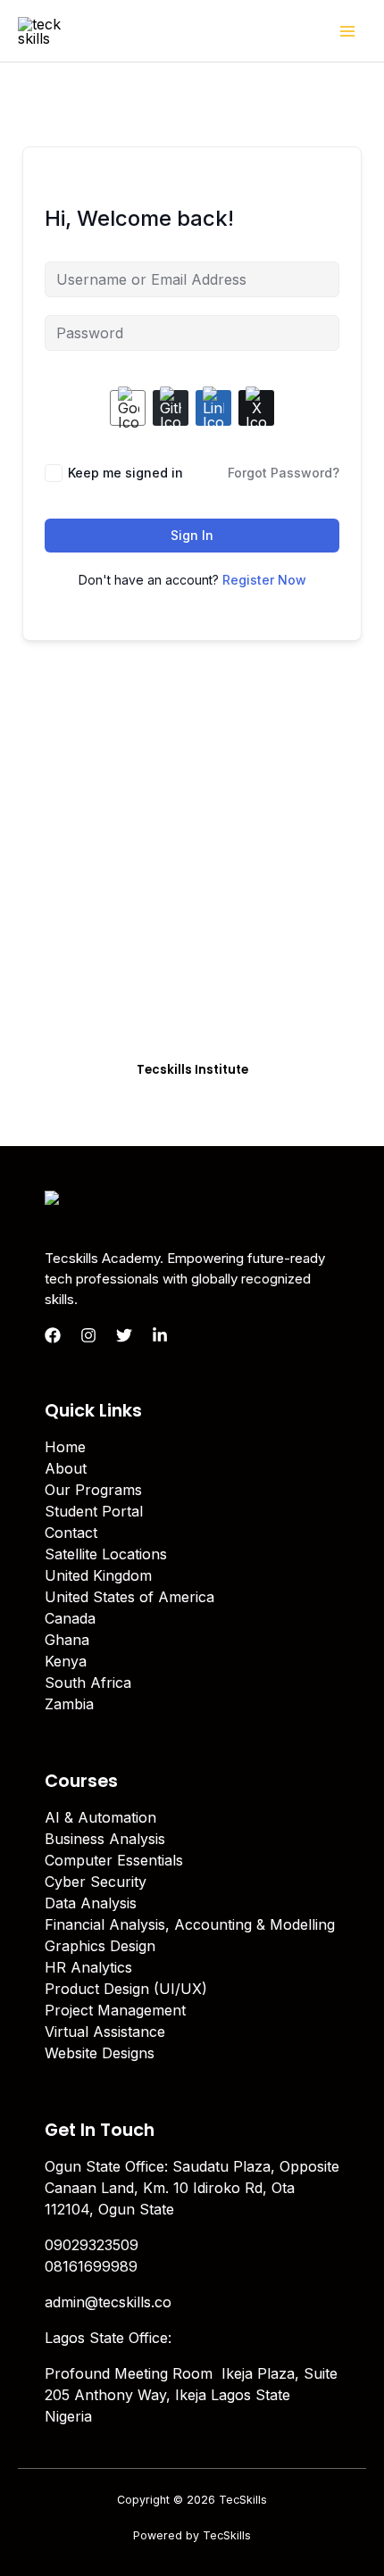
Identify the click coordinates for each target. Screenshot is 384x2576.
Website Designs (100, 2053)
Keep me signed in (125, 473)
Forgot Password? (284, 473)
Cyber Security (96, 1882)
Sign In (192, 535)
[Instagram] (88, 1335)
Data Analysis (91, 1903)
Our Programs (93, 1490)
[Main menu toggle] (347, 30)
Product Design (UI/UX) (126, 1989)
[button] (192, 1070)
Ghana (67, 1640)
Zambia (69, 1704)
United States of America (129, 1597)
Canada (70, 1618)
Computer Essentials (114, 1860)
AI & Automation (100, 1817)
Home (65, 1447)
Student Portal (94, 1511)
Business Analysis (105, 1839)
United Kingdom (98, 1575)
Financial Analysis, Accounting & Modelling (190, 1924)
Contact (71, 1533)
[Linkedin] (160, 1335)
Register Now (264, 580)
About (66, 1468)
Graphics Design (100, 1946)
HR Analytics (88, 1967)
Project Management (115, 2010)
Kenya (66, 1661)
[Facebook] (53, 1335)
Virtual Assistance (105, 2032)
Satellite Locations (106, 1554)
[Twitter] (124, 1335)
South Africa (88, 1683)
